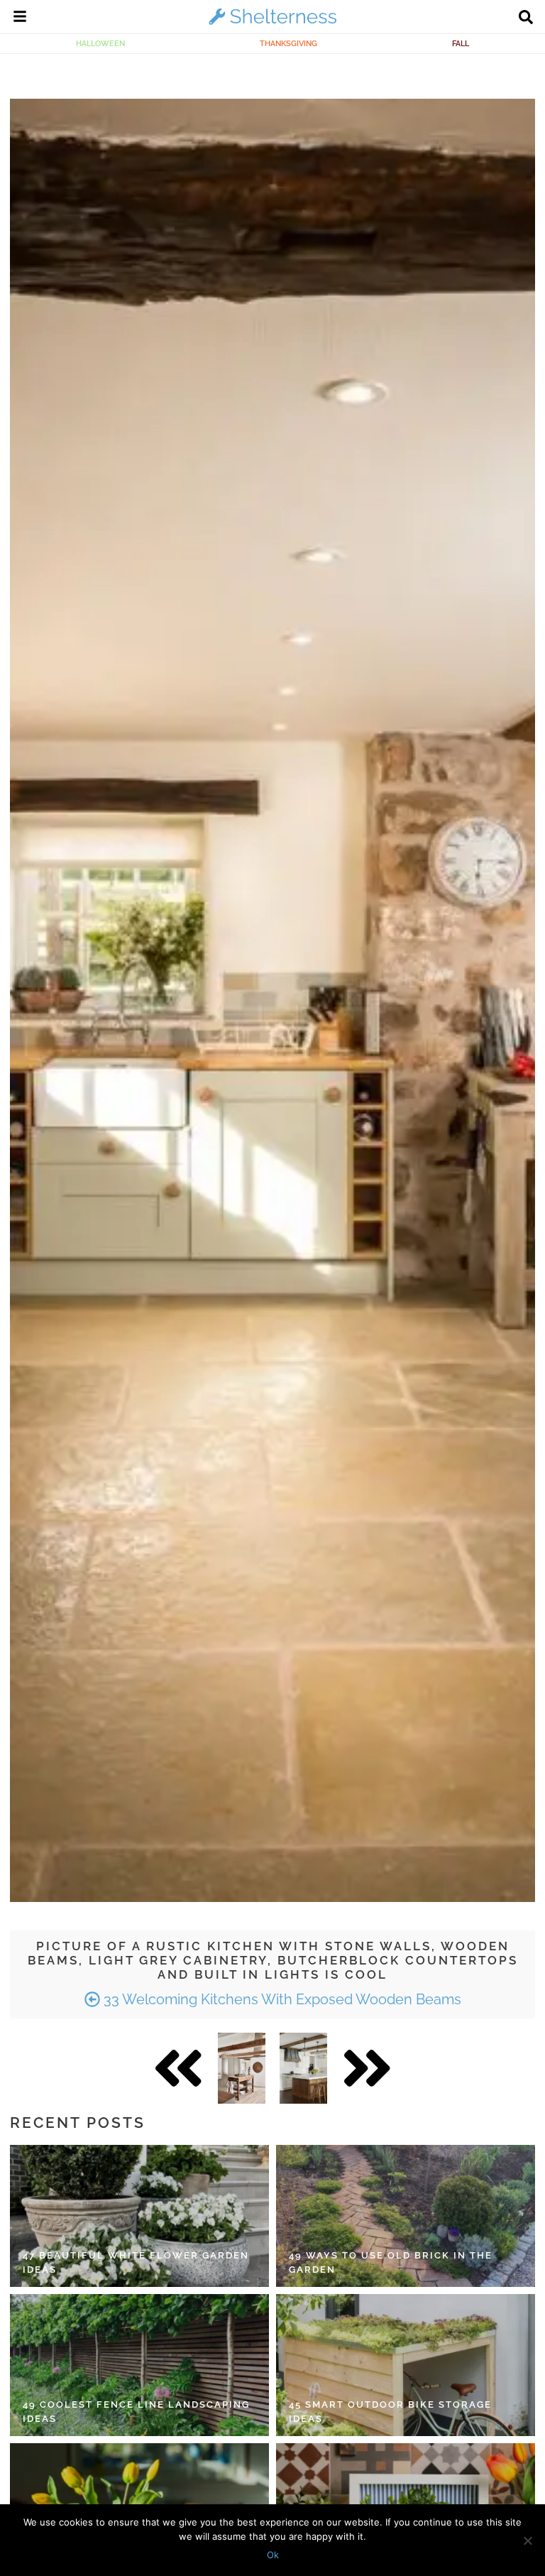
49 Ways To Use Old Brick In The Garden (391, 2262)
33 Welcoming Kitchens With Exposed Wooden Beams (281, 1999)
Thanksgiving (288, 43)
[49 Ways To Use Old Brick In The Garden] (406, 2216)
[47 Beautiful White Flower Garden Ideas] (139, 2216)
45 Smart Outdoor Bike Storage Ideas (390, 2412)
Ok (273, 2555)
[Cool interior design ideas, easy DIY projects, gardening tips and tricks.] (272, 24)
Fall (461, 43)
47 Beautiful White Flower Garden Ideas (136, 2262)
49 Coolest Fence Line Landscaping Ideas (136, 2412)
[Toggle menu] (20, 18)
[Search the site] (526, 18)
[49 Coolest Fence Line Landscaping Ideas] (139, 2365)
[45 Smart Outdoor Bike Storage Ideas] (406, 2365)
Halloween (100, 43)
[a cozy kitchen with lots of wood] (242, 2068)
